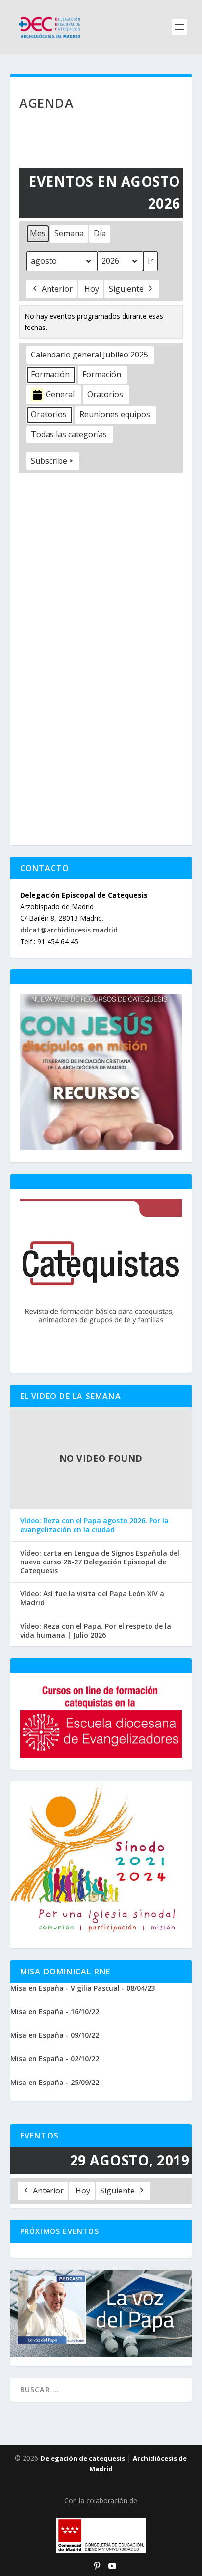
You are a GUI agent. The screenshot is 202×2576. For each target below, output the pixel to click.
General (60, 394)
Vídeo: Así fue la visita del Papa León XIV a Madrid (92, 1598)
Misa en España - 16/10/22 (55, 2012)
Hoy (92, 289)
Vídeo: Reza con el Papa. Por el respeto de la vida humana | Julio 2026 (96, 1631)
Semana (69, 233)
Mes (38, 233)
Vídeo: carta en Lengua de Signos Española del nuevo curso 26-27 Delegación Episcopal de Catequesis (100, 1562)
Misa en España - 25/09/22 (55, 2082)
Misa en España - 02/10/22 (55, 2059)
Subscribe (49, 461)
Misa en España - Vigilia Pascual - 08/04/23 (83, 1988)
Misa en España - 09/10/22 (55, 2035)
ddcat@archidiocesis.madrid (69, 930)
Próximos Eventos (60, 2231)
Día (100, 233)
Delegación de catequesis (83, 2458)
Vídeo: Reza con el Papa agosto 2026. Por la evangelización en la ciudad (94, 1525)
